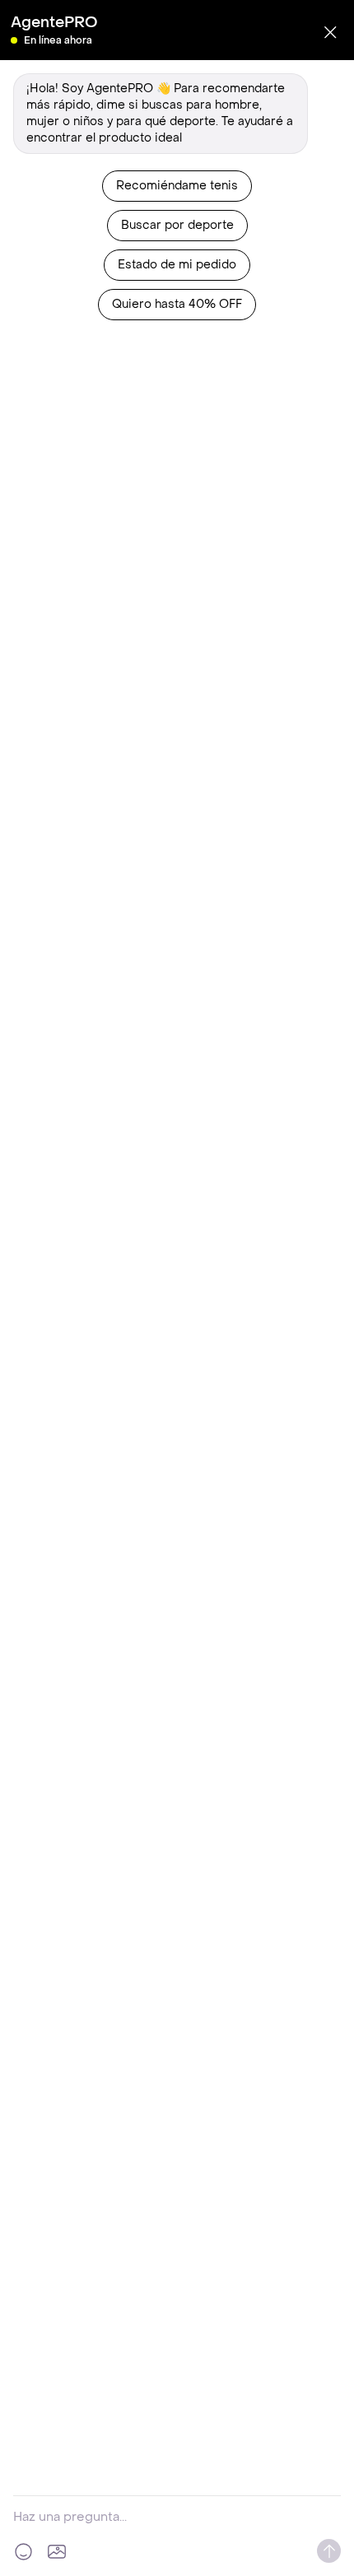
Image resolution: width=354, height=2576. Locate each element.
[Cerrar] (330, 32)
